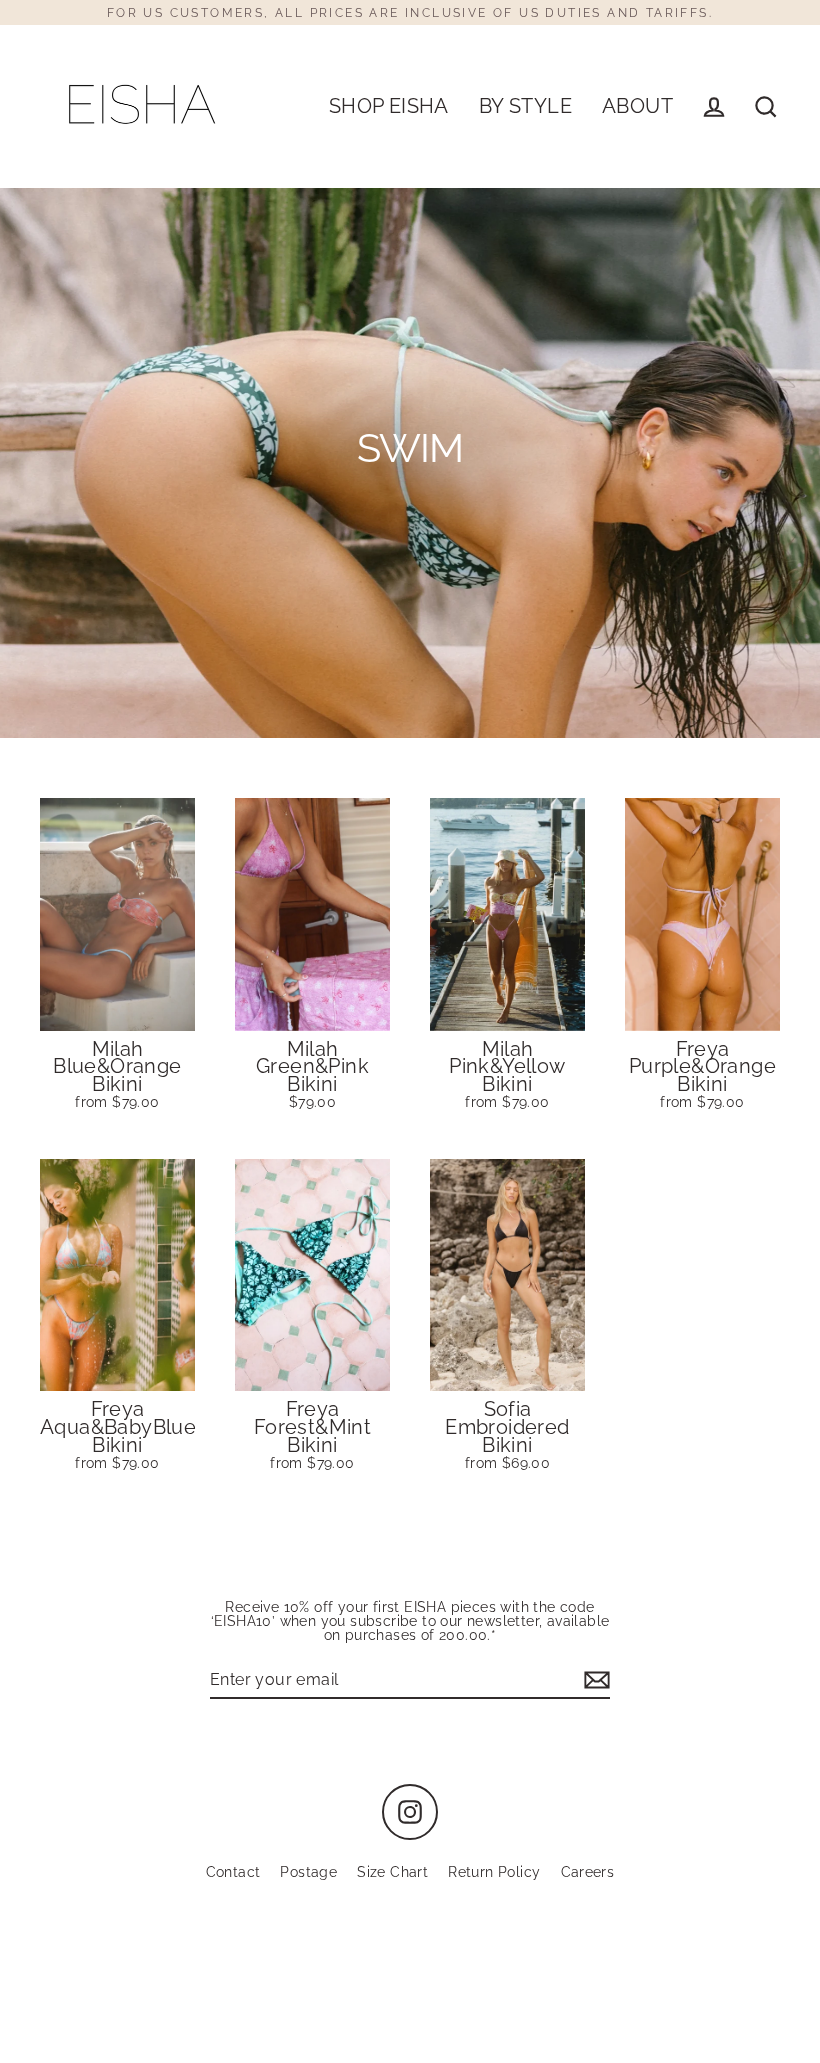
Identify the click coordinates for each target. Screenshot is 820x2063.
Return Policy (494, 1872)
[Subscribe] (594, 1680)
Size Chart (392, 1872)
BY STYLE (525, 106)
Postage (308, 1872)
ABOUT (637, 106)
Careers (588, 1872)
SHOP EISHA (389, 106)
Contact (233, 1872)
